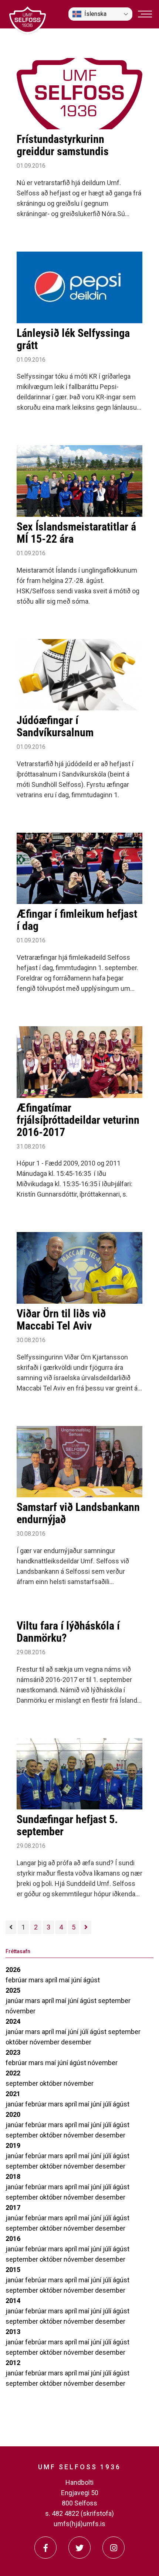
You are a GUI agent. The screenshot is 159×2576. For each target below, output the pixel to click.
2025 (13, 1990)
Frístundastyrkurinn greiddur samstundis (63, 145)
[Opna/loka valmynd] (145, 14)
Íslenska (95, 14)
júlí (85, 2032)
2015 (13, 2270)
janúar (15, 2001)
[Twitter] (79, 2548)
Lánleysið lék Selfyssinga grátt (73, 339)
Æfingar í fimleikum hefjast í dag (77, 920)
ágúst (92, 1980)
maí (65, 1980)
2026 (13, 1970)
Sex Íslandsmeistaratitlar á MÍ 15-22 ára (76, 533)
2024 (13, 2021)
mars (37, 1980)
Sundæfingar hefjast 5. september (67, 1825)
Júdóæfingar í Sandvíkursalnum (55, 726)
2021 (13, 2094)
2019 (13, 2145)
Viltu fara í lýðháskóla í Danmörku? (68, 1632)
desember (76, 2042)
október (18, 2042)
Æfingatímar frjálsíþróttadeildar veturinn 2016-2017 (78, 1120)
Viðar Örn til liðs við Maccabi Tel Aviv (61, 1320)
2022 (13, 2073)
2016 (13, 2239)
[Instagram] (114, 2548)
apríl (52, 1980)
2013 (13, 2332)
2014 (13, 2301)
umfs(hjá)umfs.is (79, 2524)
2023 (13, 2052)
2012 (13, 2363)
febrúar (17, 1980)
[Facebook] (45, 2548)
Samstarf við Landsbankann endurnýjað (78, 1513)
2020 (13, 2114)
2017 (13, 2207)
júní (77, 1980)
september (114, 2001)
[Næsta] (86, 1927)
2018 (13, 2176)
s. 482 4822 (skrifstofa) (79, 2513)
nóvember (21, 2011)
